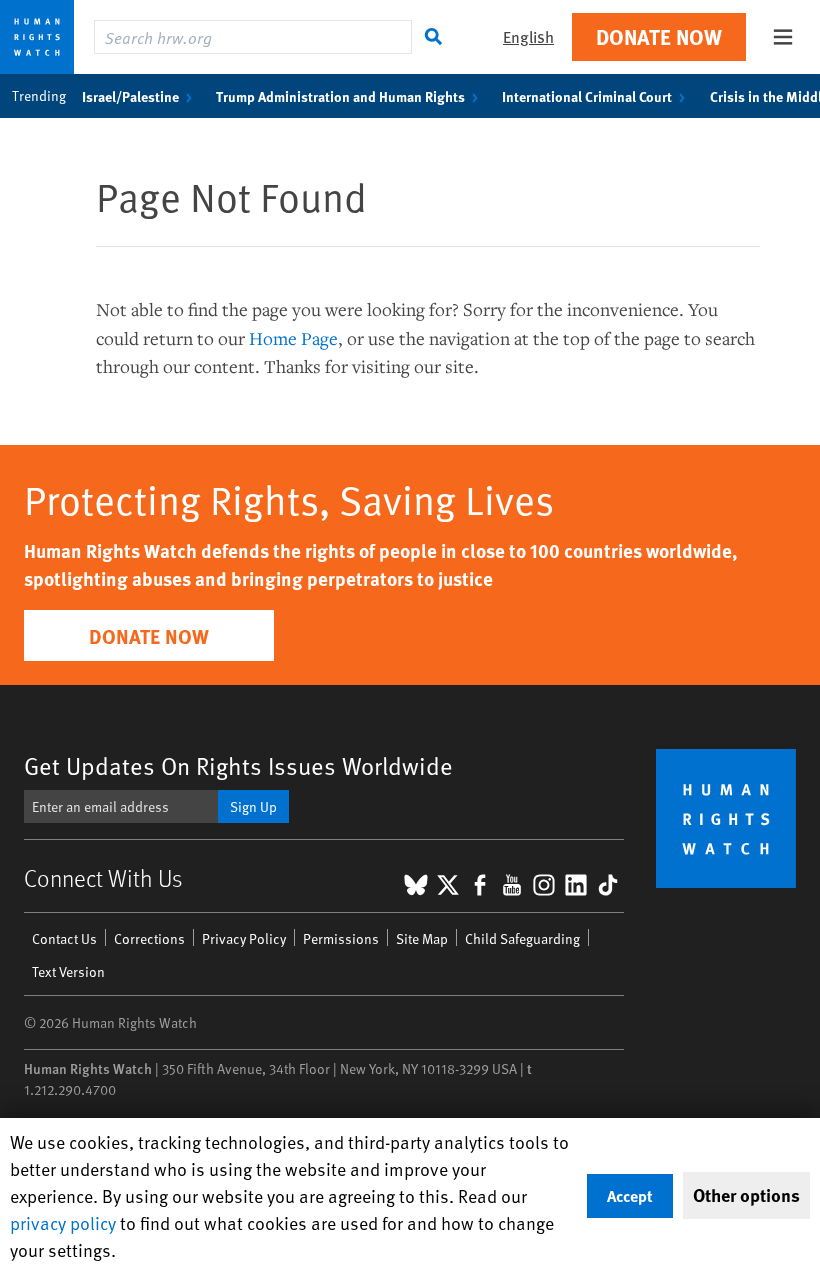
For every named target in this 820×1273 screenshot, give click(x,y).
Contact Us (64, 938)
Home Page (293, 338)
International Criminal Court (587, 96)
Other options (746, 1195)
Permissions (341, 938)
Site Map (422, 938)
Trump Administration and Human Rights (340, 96)
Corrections (149, 938)
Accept (630, 1195)
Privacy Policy (244, 938)
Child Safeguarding (522, 938)
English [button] (528, 36)
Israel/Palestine (130, 96)
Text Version (68, 971)
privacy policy (63, 1222)
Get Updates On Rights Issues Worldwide (238, 765)
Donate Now (659, 36)
